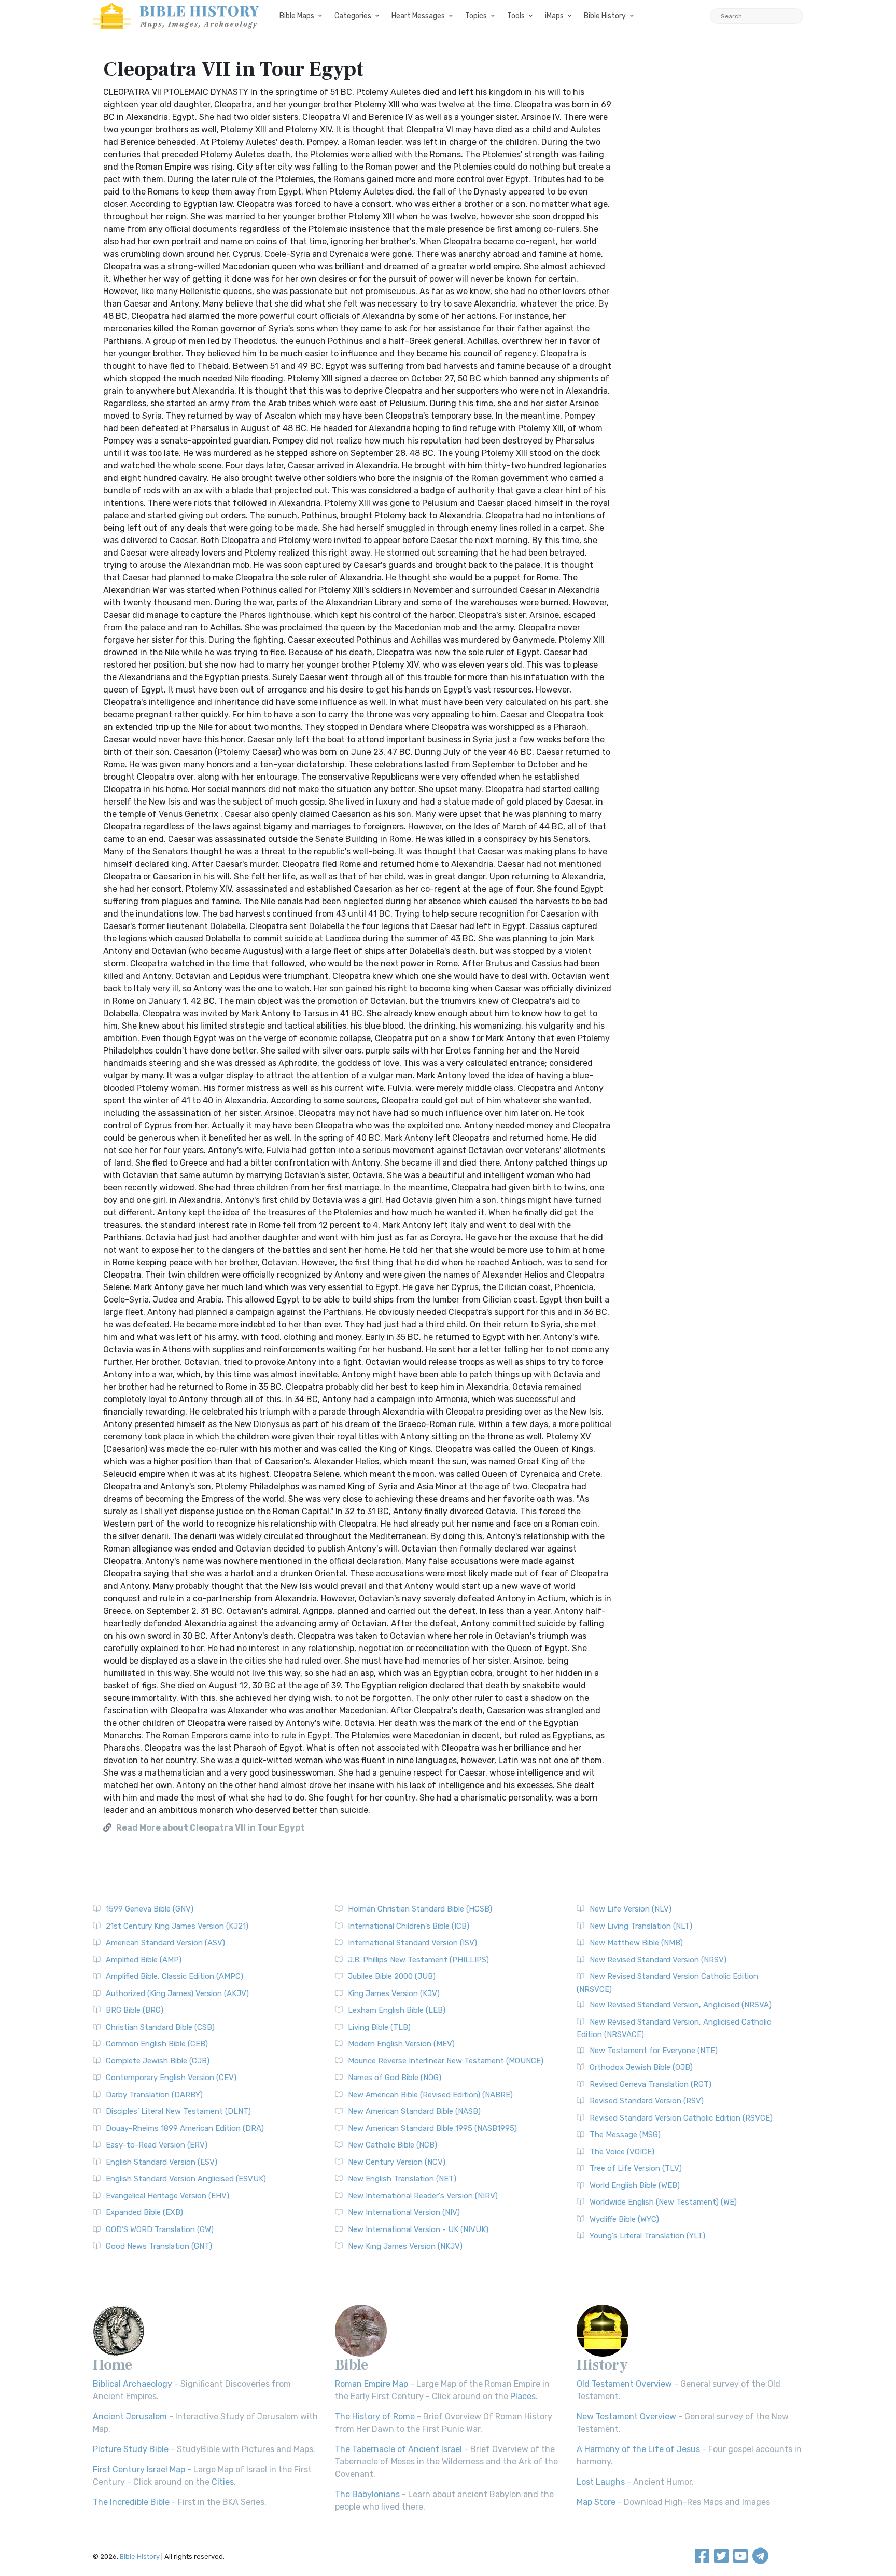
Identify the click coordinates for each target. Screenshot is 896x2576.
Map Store (596, 2502)
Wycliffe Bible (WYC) (624, 2219)
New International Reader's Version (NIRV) (423, 2196)
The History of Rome (375, 2416)
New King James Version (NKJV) (405, 2246)
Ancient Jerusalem (130, 2416)
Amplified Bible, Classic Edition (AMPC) (174, 1976)
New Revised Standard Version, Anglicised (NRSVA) (681, 2005)
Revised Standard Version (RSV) (647, 2101)
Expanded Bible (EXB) (144, 2212)
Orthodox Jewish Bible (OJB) (641, 2067)
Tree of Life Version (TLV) (636, 2168)
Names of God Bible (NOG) (395, 2078)
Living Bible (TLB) (379, 2027)
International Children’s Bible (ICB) (409, 1926)
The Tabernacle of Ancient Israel (398, 2449)
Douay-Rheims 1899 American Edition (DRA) (185, 2128)
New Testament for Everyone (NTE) (654, 2051)
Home (113, 2365)
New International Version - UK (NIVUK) (418, 2229)
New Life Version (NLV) (631, 1909)
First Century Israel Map (139, 2469)
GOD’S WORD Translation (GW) (160, 2229)
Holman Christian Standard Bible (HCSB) (420, 1909)
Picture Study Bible (131, 2449)
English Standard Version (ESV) (162, 2162)
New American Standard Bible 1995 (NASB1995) (432, 2128)
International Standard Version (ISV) (412, 1943)
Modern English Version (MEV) (401, 2044)
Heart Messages (418, 16)
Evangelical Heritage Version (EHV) (167, 2196)
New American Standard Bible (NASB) (414, 2111)
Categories (353, 16)
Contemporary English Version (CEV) (171, 2078)
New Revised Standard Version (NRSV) (658, 1960)
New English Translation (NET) (402, 2179)
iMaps (554, 16)
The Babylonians (367, 2494)
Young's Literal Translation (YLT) (647, 2236)
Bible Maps (297, 16)
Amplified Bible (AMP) (144, 1960)
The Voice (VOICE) (622, 2152)
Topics (476, 16)
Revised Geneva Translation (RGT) (650, 2084)
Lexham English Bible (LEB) (397, 2010)
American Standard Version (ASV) (165, 1943)
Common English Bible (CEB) (157, 2044)
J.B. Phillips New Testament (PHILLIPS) (418, 1960)
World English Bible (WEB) (635, 2185)
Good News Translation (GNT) (159, 2246)
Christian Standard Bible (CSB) (160, 2027)
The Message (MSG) (625, 2135)
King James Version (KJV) (394, 1993)
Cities (223, 2482)
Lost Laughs (601, 2482)
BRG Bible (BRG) (135, 2010)
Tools (516, 16)
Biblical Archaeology (132, 2384)
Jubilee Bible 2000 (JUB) (392, 1976)
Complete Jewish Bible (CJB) (158, 2061)
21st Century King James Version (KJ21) (177, 1926)
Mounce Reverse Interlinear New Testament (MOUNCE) (446, 2061)
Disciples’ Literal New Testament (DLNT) (178, 2111)
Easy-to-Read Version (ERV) (157, 2145)
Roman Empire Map (372, 2384)
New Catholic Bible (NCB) (393, 2145)
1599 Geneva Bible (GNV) (150, 1909)
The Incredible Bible (131, 2502)
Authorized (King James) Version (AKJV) (177, 1993)
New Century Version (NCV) (397, 2162)
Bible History (605, 16)
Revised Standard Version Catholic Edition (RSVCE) (681, 2118)
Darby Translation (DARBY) (154, 2095)
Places (523, 2396)
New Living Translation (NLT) (641, 1926)
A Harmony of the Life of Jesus (638, 2449)
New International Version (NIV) (404, 2212)
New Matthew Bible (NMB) (636, 1943)
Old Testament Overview (624, 2384)
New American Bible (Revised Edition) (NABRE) (430, 2095)
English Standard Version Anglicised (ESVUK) (186, 2179)
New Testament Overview (626, 2416)
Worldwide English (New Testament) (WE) (663, 2202)
